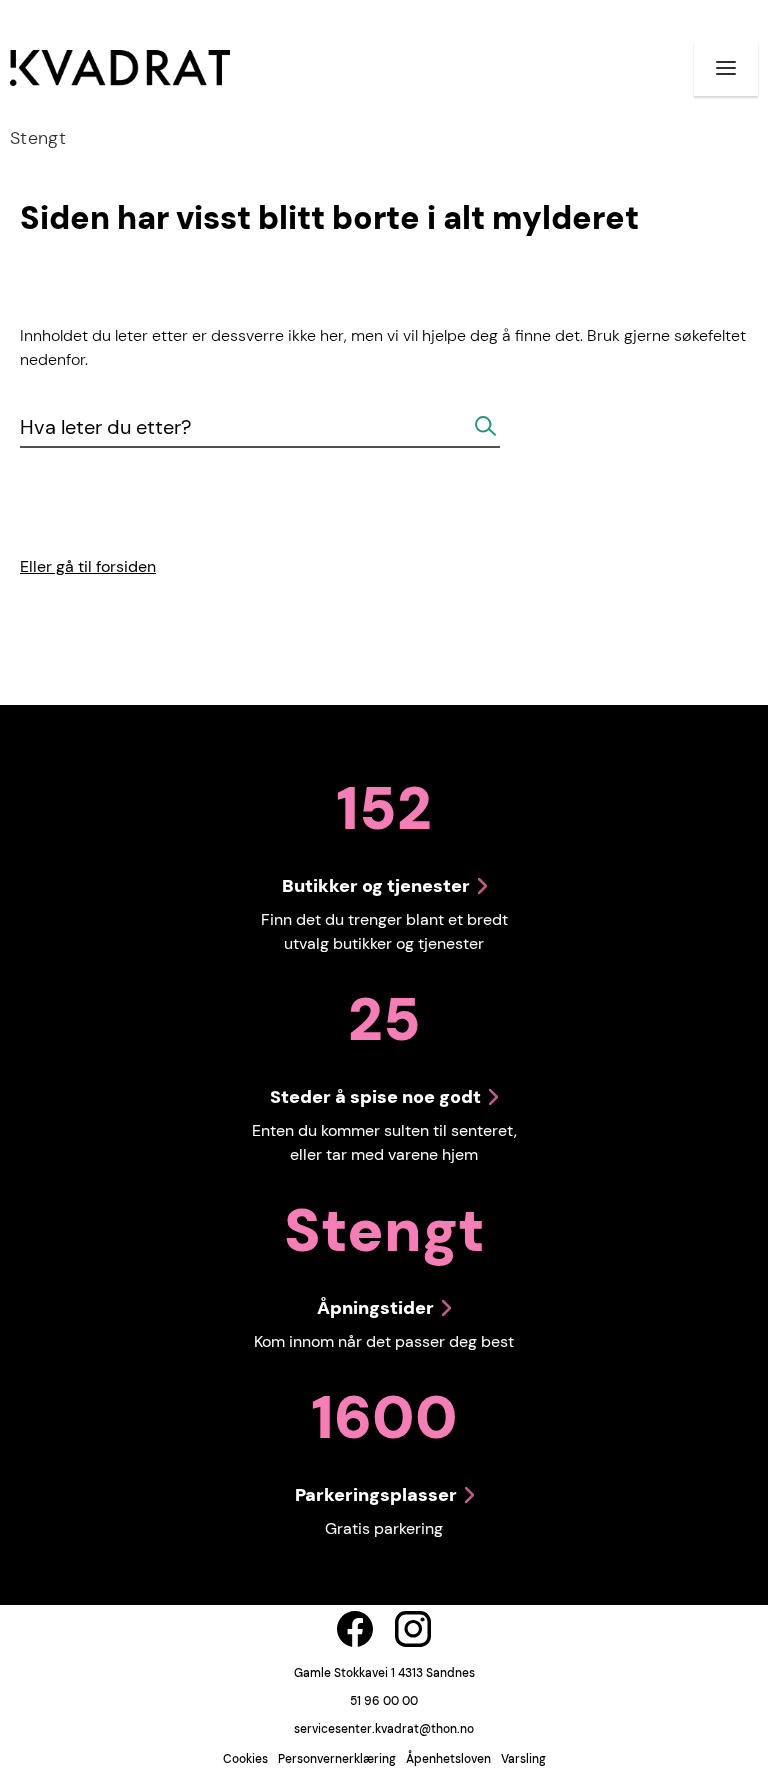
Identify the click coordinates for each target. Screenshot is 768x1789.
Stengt (38, 138)
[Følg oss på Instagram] (413, 1629)
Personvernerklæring (337, 1759)
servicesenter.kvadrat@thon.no (384, 1729)
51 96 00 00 (384, 1701)
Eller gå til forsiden (88, 566)
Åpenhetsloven (448, 1759)
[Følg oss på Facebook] (355, 1629)
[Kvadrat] (120, 68)
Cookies (245, 1759)
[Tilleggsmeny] (726, 68)
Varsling (523, 1759)
